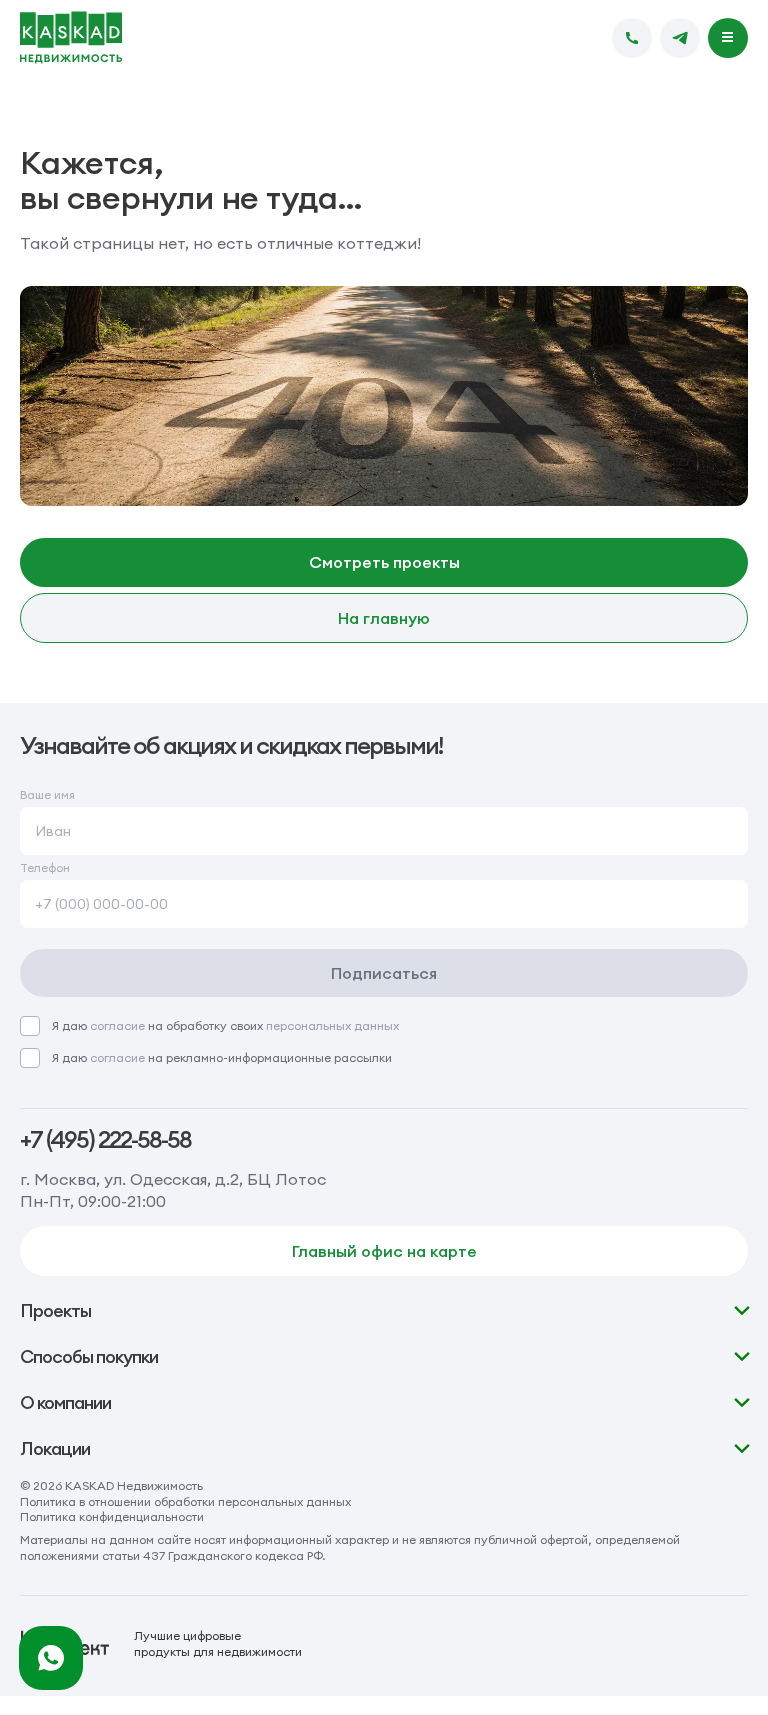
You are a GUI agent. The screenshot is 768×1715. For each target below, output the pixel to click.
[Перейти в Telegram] (680, 38)
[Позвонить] (632, 38)
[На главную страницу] (71, 38)
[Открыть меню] (728, 38)
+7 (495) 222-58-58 (105, 1140)
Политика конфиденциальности (112, 1516)
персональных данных (332, 1025)
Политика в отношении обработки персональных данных (185, 1501)
